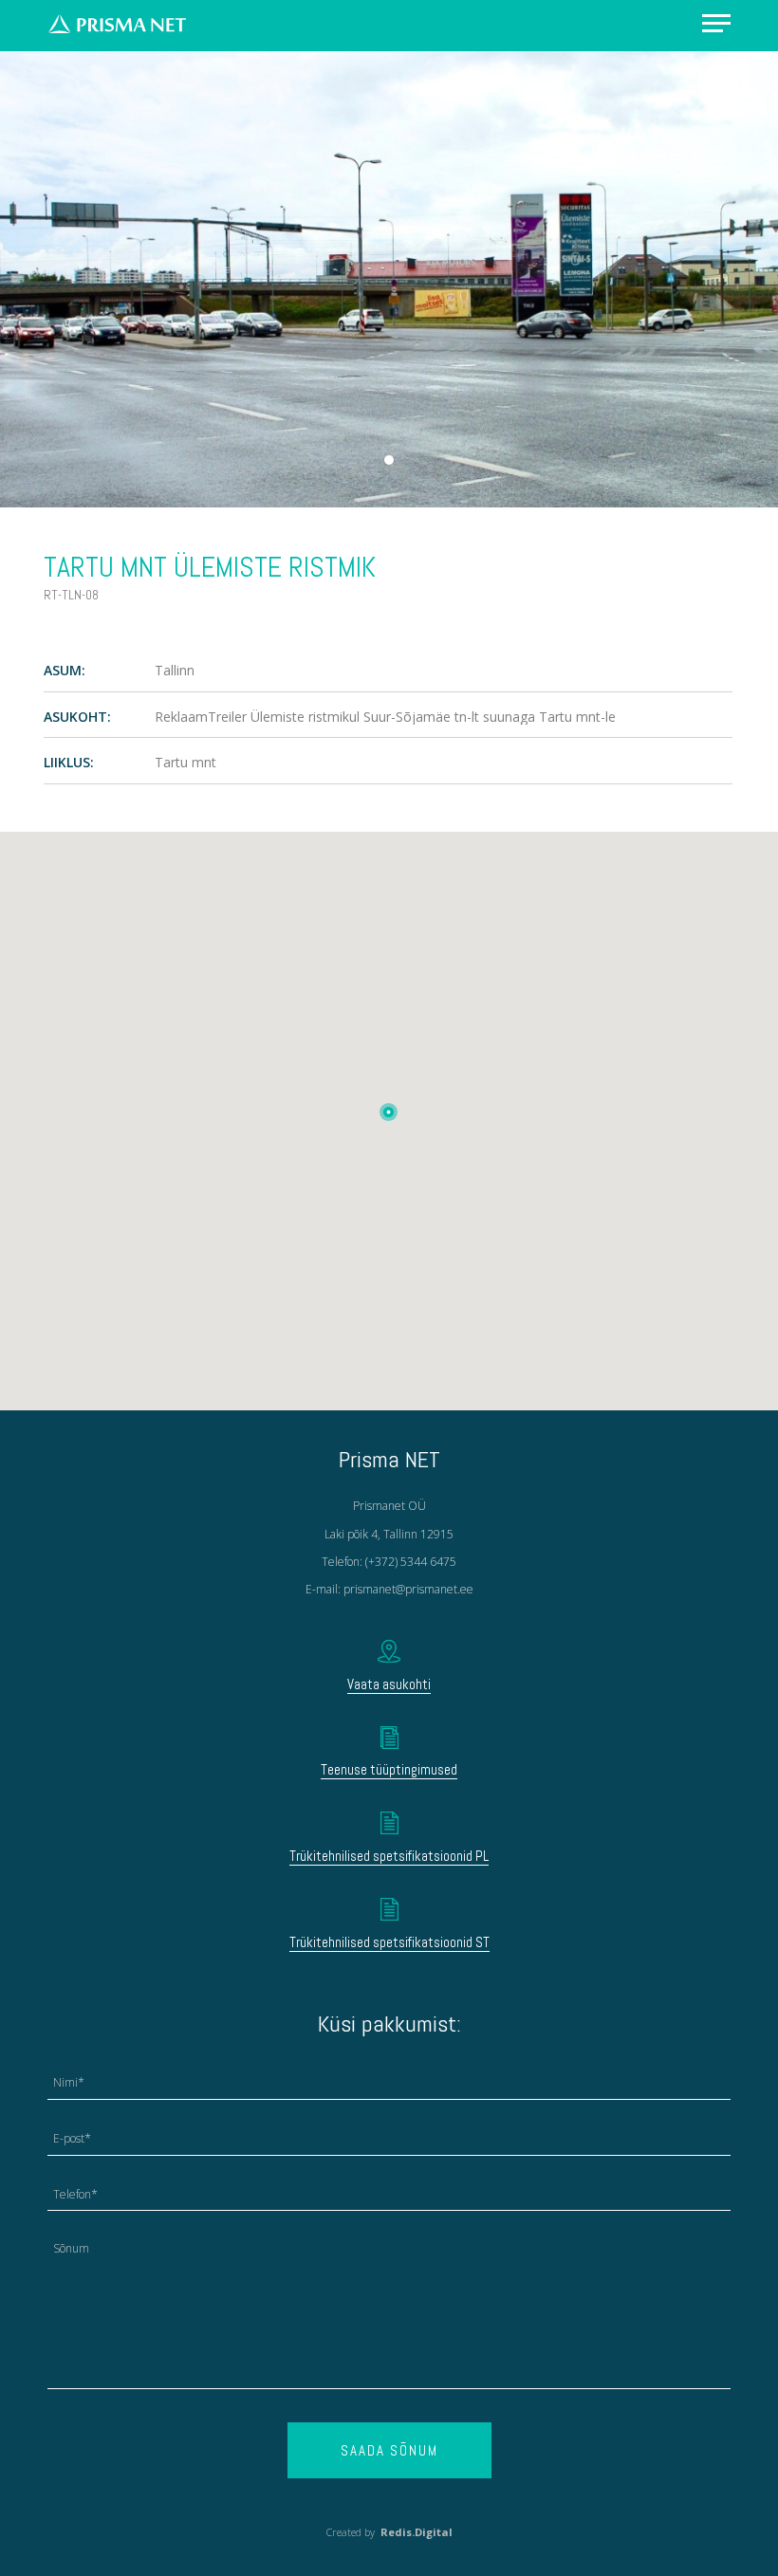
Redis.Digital (417, 2532)
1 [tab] (389, 460)
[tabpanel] (389, 279)
